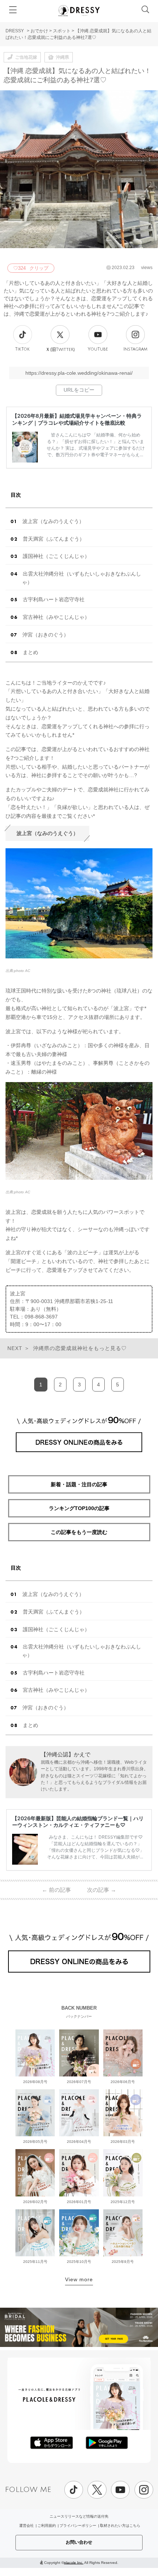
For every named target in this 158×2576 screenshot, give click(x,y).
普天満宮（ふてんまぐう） (54, 539)
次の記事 (102, 1890)
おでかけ (39, 31)
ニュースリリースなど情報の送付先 (79, 2516)
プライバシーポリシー (78, 2526)
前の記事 (56, 1890)
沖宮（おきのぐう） (46, 635)
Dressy (79, 11)
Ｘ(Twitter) (60, 349)
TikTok (22, 349)
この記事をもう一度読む (79, 1532)
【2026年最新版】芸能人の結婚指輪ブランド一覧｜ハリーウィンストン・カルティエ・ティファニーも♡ (78, 1822)
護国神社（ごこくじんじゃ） (56, 556)
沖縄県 (62, 57)
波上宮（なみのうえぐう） (53, 521)
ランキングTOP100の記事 (79, 1508)
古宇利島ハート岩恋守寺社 (54, 599)
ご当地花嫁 (26, 57)
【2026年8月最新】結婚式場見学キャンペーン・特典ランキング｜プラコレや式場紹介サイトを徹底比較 (77, 419)
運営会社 (26, 2526)
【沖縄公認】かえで (66, 1754)
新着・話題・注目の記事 (79, 1484)
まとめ (30, 652)
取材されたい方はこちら (120, 2526)
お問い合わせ (79, 2542)
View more (79, 2279)
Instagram (135, 349)
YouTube (98, 349)
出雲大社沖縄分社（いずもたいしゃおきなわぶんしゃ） (82, 578)
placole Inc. (74, 2562)
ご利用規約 (47, 2526)
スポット (62, 31)
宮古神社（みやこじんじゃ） (56, 617)
